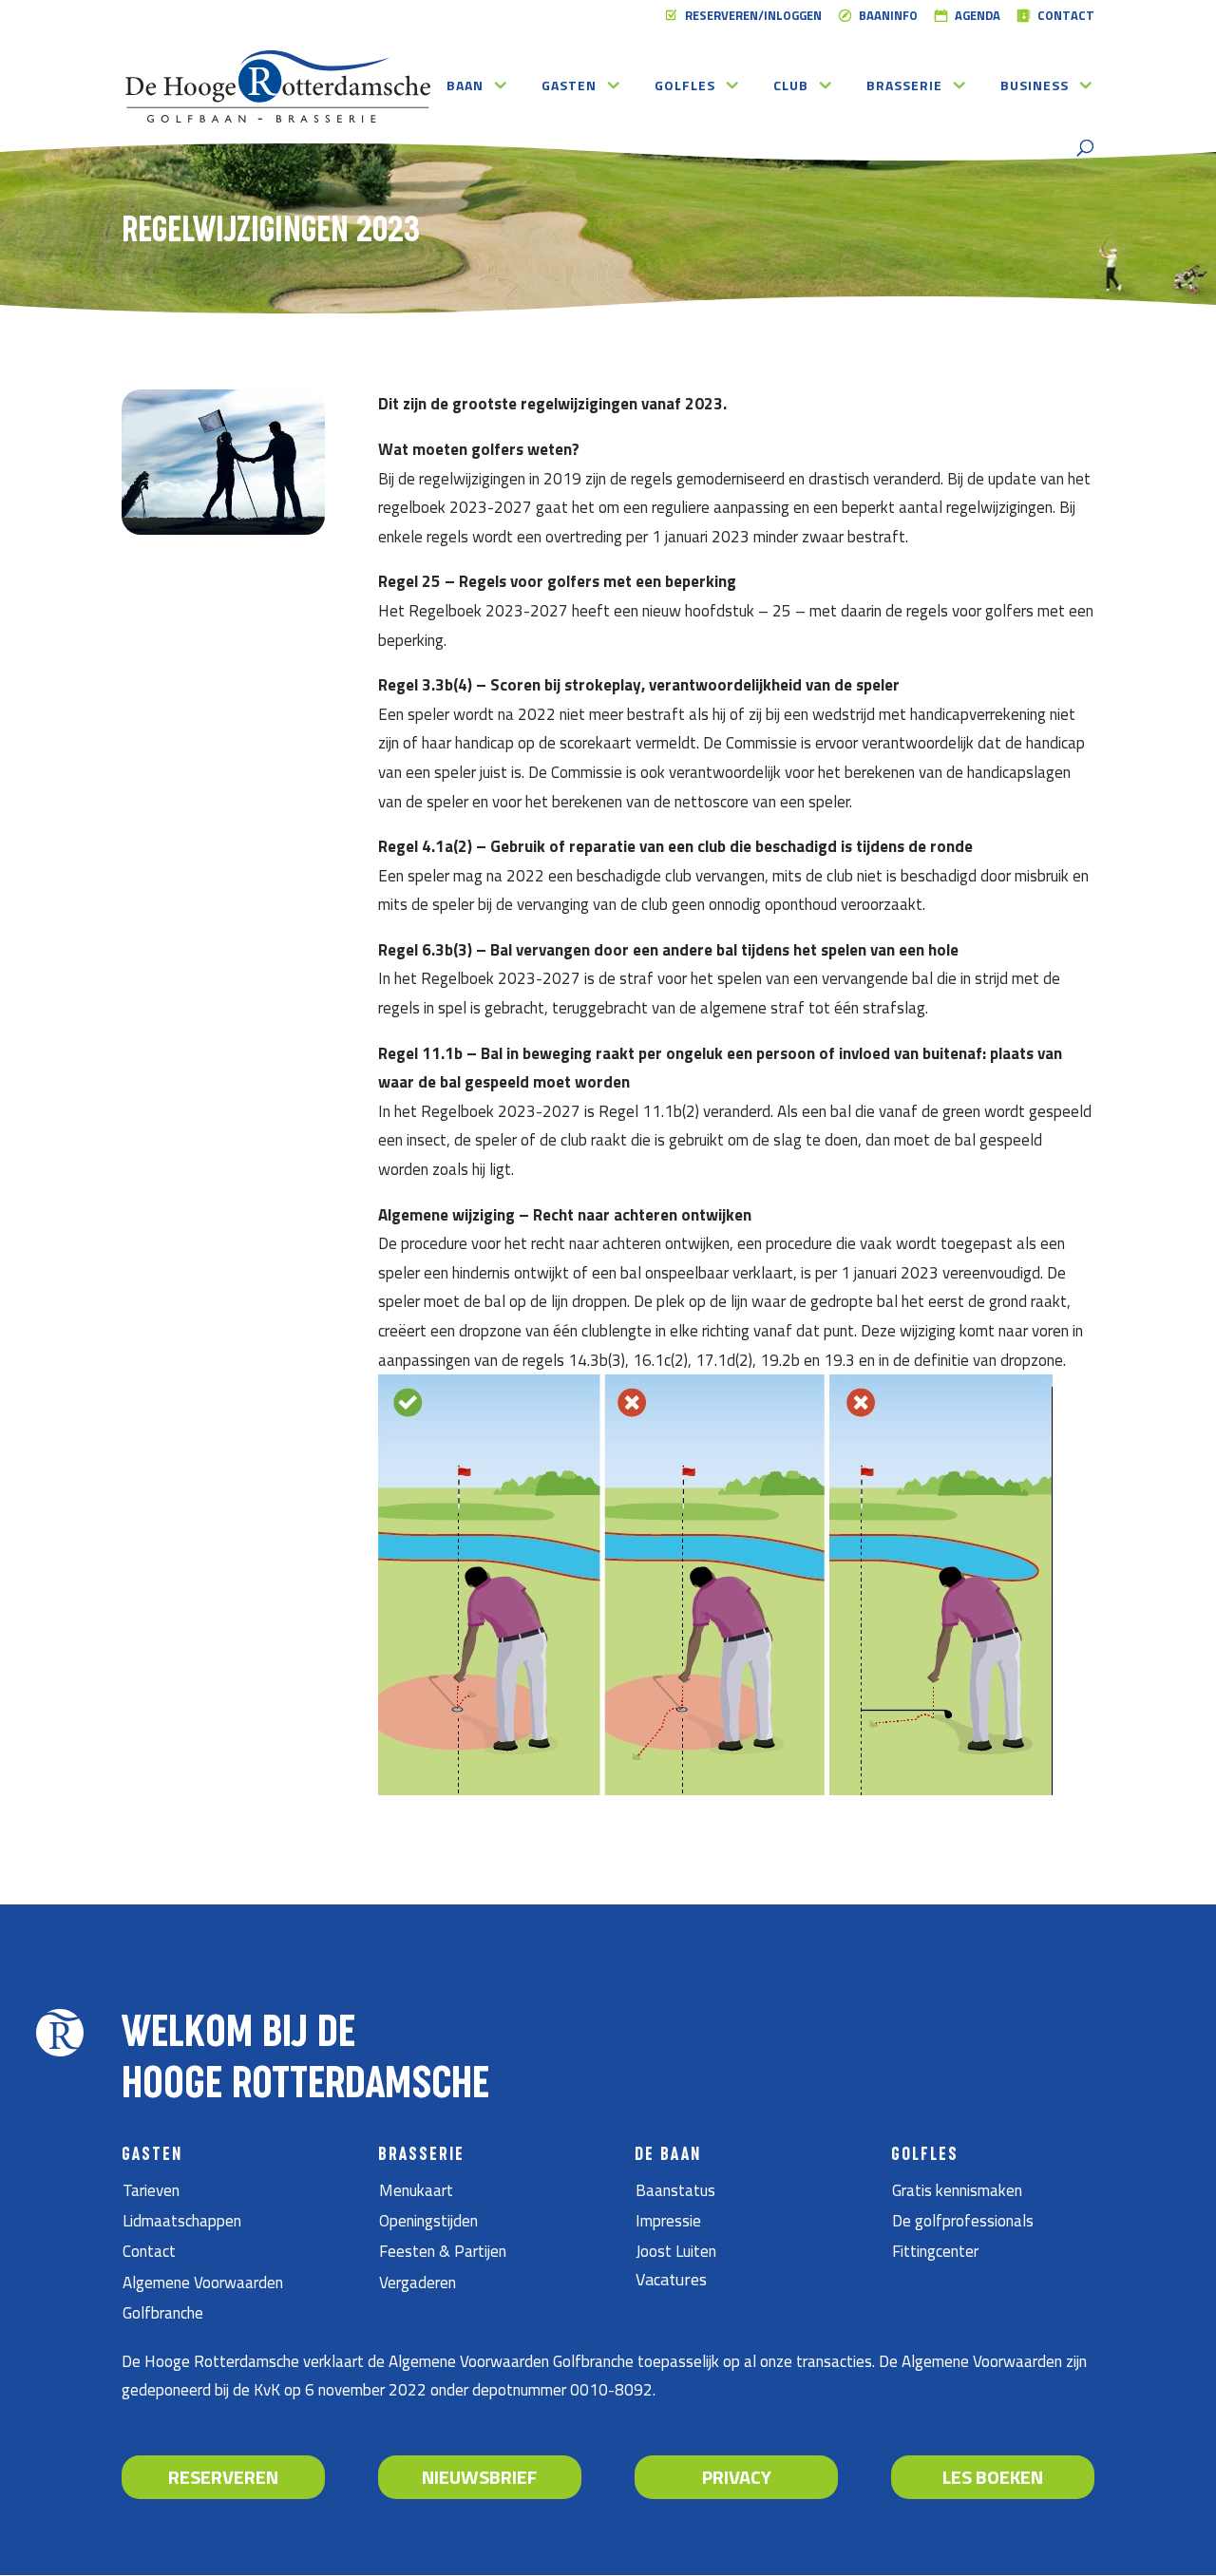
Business (1035, 87)
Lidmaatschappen (182, 2221)
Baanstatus (675, 2190)
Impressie (668, 2221)
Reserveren (223, 2477)
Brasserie (904, 87)
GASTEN (152, 2155)
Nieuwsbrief (479, 2477)
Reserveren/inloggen (753, 17)
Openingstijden (428, 2221)
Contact (1066, 17)
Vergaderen (418, 2282)
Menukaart (416, 2190)
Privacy (737, 2477)
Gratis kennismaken (957, 2190)
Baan (465, 87)
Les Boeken (993, 2477)
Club (791, 87)
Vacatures (671, 2279)
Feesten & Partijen (443, 2251)
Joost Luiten (676, 2251)
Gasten (569, 87)
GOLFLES (925, 2155)
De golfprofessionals (963, 2221)
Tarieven (151, 2190)
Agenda (978, 17)
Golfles (685, 87)
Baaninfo (888, 17)
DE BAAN (668, 2155)
